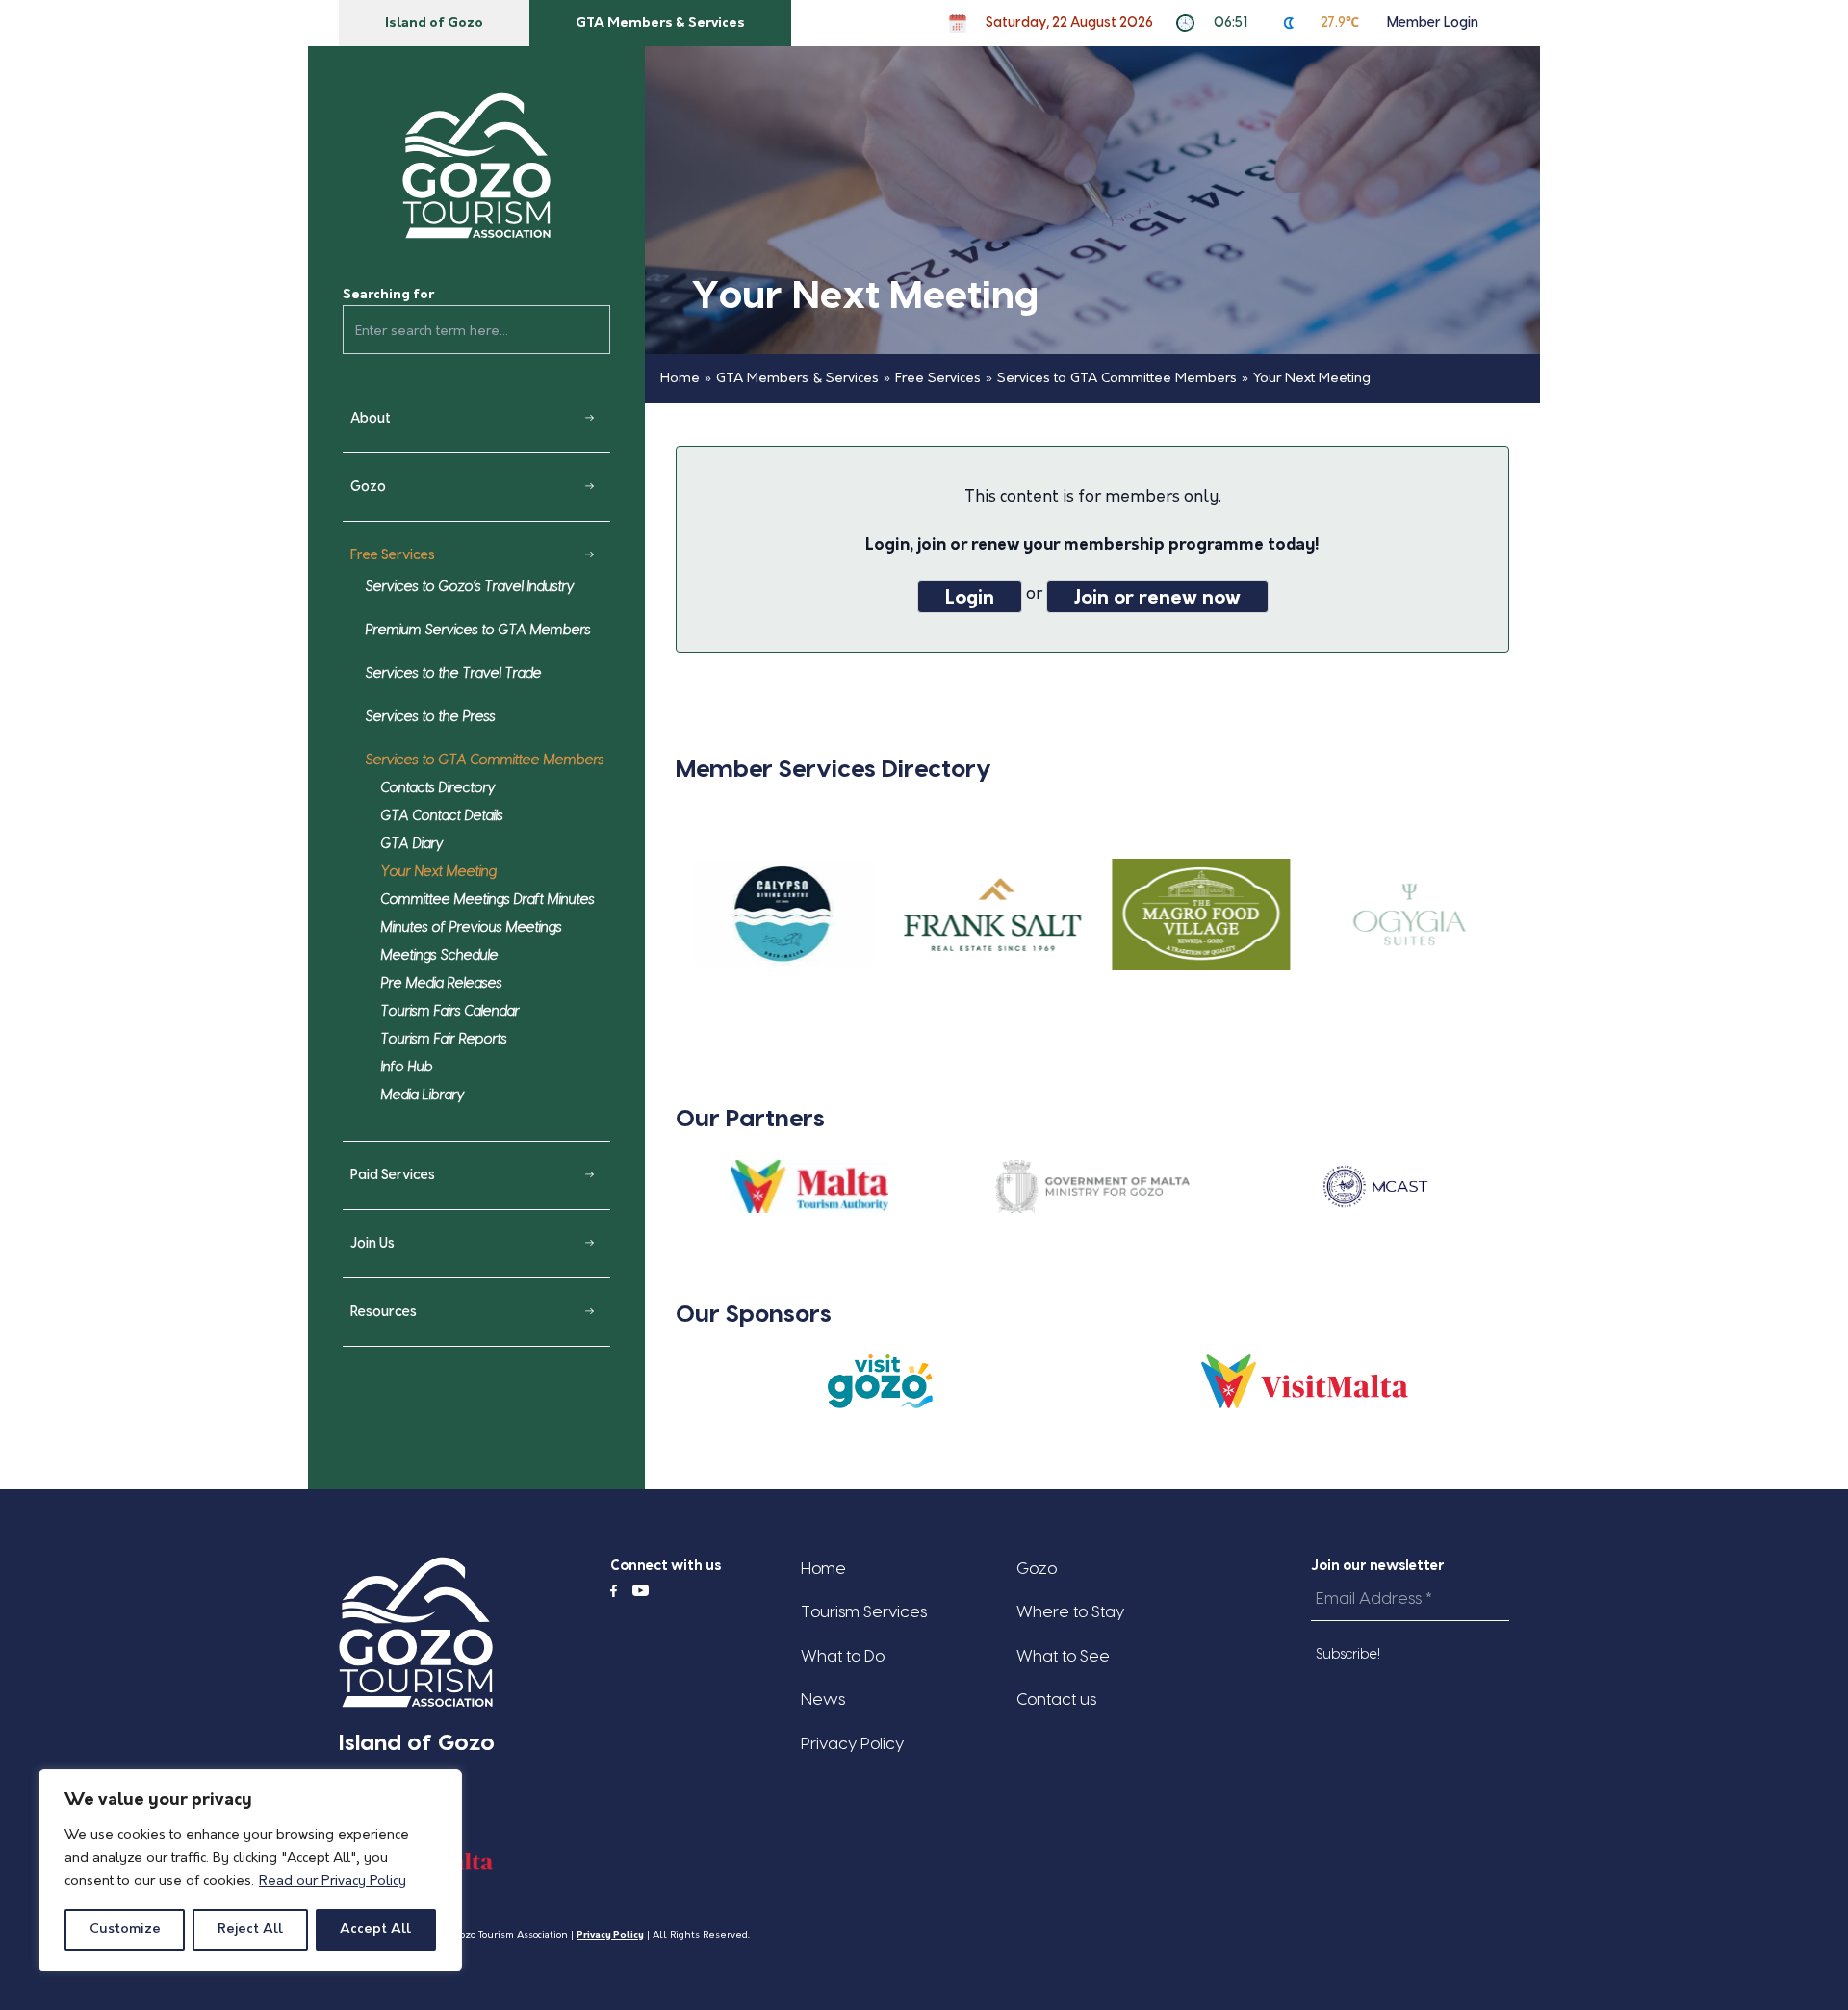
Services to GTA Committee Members (485, 760)
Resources (384, 1312)
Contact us (1056, 1700)
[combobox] (476, 330)
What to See (1063, 1656)
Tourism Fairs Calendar (450, 1012)
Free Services (393, 555)
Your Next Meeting (439, 872)
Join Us (372, 1244)
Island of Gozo (434, 24)
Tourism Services (864, 1612)
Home (680, 379)
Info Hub (407, 1068)
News (823, 1700)
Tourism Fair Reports (444, 1040)
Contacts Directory (438, 788)
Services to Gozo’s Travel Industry (470, 587)
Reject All (250, 1930)
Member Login (1433, 23)
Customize (125, 1930)
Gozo (368, 487)
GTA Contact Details (442, 816)
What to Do (843, 1656)
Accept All (375, 1930)
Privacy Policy (852, 1744)
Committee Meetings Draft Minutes (488, 900)
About (371, 419)
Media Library (423, 1095)
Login (970, 599)
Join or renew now (1157, 599)
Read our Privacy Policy (333, 1881)
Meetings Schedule (440, 956)
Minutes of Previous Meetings (472, 928)
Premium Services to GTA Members (478, 631)
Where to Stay (1070, 1612)
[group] (780, 915)
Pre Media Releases (442, 984)
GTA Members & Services (660, 24)
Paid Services (393, 1175)
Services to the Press (431, 717)
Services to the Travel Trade (454, 674)
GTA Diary (412, 844)
